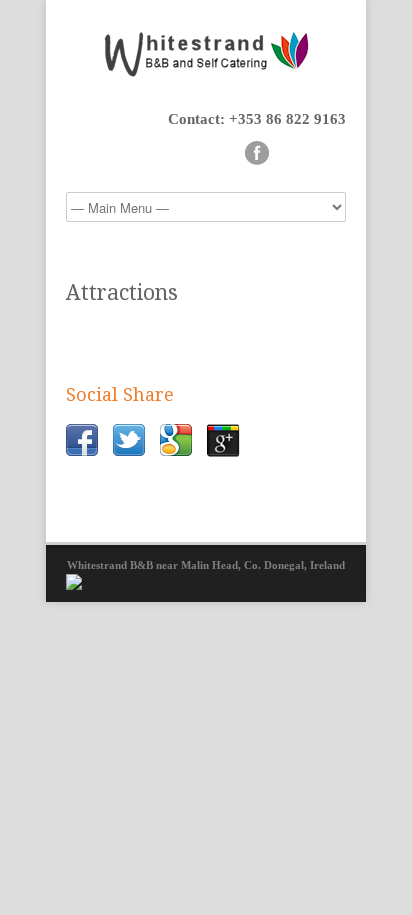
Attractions (122, 292)
